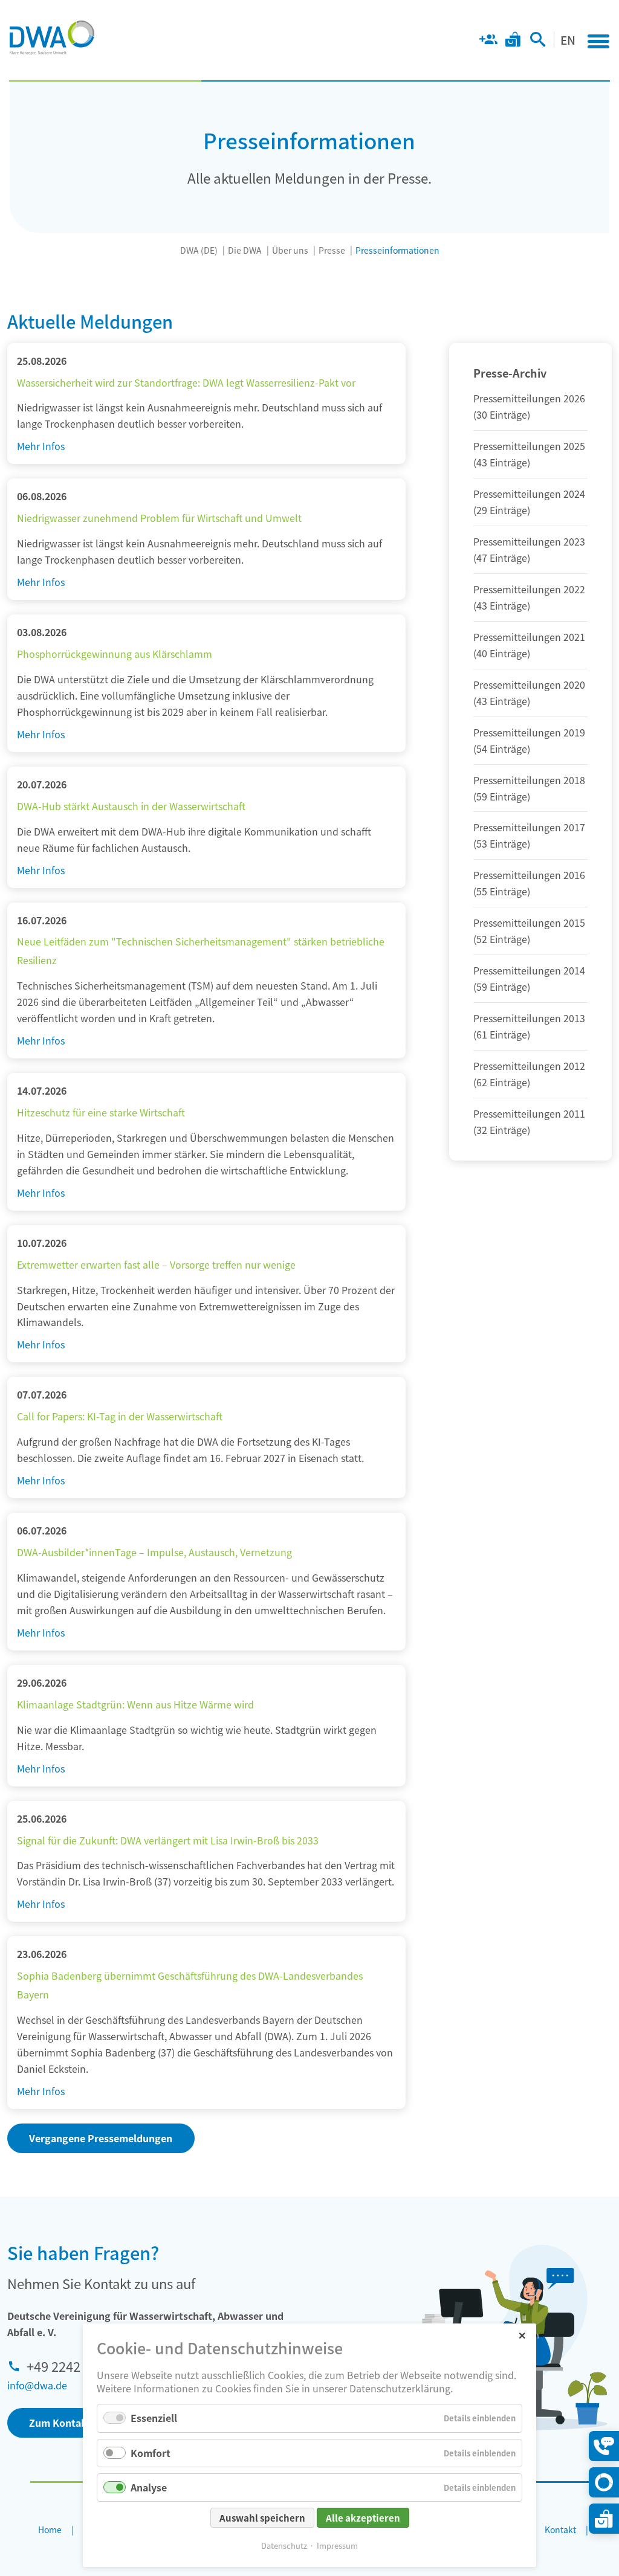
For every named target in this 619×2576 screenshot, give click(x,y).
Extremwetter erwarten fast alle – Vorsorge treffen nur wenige (156, 1264)
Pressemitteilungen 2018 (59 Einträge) (529, 788)
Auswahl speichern (262, 2518)
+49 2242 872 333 (78, 2366)
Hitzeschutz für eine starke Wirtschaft (101, 1112)
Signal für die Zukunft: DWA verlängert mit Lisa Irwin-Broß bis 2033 (168, 1840)
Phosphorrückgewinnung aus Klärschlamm (115, 654)
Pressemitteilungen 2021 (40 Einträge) (529, 645)
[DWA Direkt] (604, 2482)
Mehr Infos (41, 446)
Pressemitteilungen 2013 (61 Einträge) (529, 1026)
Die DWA (245, 250)
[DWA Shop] (513, 42)
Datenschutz (284, 2545)
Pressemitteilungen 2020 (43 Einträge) (529, 693)
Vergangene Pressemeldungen (101, 2138)
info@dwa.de (37, 2385)
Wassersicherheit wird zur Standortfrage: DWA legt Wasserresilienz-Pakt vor (186, 382)
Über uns (290, 250)
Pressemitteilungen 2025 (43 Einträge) (529, 454)
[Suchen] (538, 42)
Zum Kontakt (60, 2423)
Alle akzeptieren (363, 2518)
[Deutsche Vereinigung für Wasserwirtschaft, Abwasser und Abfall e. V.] (52, 37)
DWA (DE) (199, 250)
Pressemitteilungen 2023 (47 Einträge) (529, 549)
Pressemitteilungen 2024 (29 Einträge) (529, 502)
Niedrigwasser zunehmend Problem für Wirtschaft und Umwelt (159, 518)
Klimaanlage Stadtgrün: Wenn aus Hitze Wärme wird (135, 1704)
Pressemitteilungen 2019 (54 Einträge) (529, 740)
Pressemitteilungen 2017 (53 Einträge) (529, 835)
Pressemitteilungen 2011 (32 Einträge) (529, 1122)
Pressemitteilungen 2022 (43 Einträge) (529, 597)
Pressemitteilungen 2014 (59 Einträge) (529, 978)
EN (568, 40)
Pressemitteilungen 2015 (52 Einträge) (529, 931)
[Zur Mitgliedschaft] (488, 42)
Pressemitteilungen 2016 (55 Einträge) (529, 883)
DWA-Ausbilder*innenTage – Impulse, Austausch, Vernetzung (154, 1552)
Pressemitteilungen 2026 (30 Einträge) (529, 406)
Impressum (337, 2545)
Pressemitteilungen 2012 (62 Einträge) (529, 1074)
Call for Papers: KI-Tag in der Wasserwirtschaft (120, 1416)
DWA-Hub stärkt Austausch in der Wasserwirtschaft (131, 806)
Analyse (149, 2487)
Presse (332, 250)
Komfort (151, 2453)
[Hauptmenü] (598, 41)
